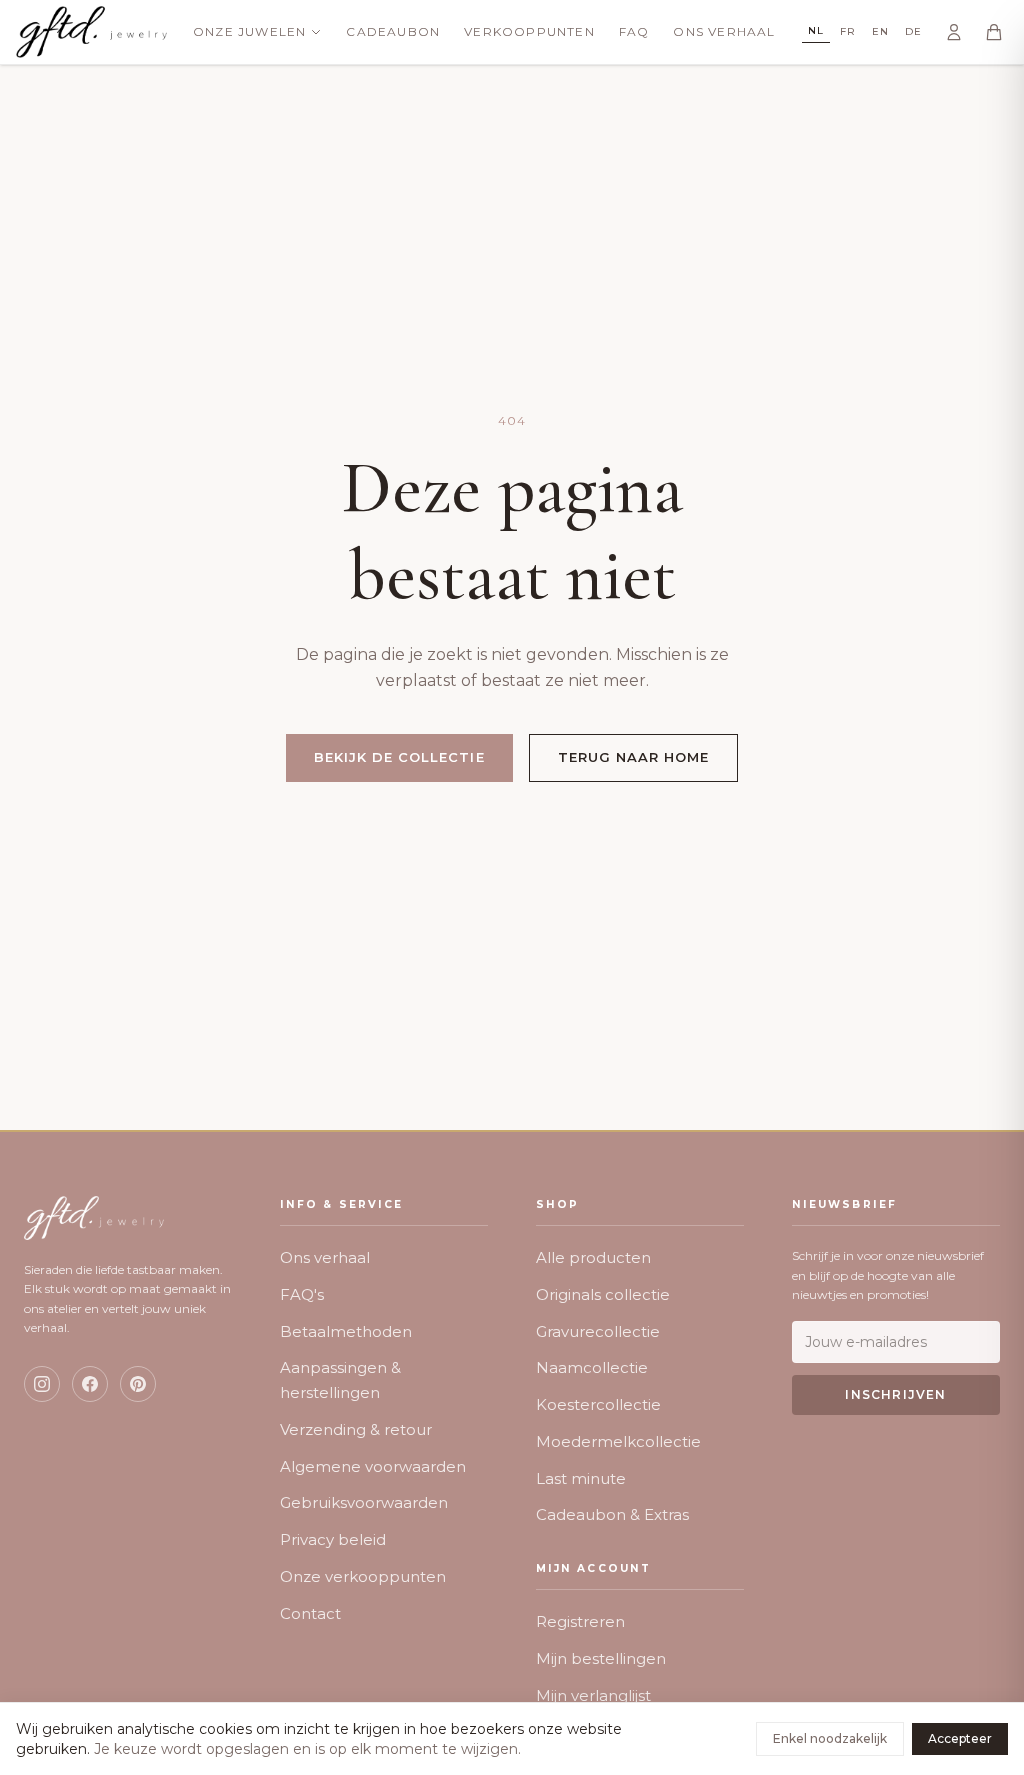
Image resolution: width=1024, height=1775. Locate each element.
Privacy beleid (333, 1539)
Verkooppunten (529, 31)
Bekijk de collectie (399, 757)
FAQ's (302, 1294)
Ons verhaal (325, 1257)
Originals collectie (603, 1294)
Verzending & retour (356, 1429)
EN (880, 31)
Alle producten (593, 1257)
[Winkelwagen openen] (994, 32)
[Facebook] (90, 1384)
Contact (310, 1613)
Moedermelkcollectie (618, 1441)
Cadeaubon (393, 31)
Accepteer (960, 1738)
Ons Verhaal (724, 31)
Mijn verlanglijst (593, 1695)
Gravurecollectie (598, 1331)
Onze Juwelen (249, 31)
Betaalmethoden (346, 1331)
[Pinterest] (138, 1384)
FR (848, 31)
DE (913, 31)
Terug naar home (634, 757)
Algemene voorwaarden (373, 1466)
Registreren (580, 1621)
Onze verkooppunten (363, 1576)
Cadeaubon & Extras (612, 1514)
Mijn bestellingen (601, 1658)
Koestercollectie (598, 1404)
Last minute (581, 1478)
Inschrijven (895, 1394)
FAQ (634, 31)
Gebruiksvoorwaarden (364, 1502)
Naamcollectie (592, 1367)
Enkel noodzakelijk (830, 1738)
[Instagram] (42, 1384)
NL (816, 30)
